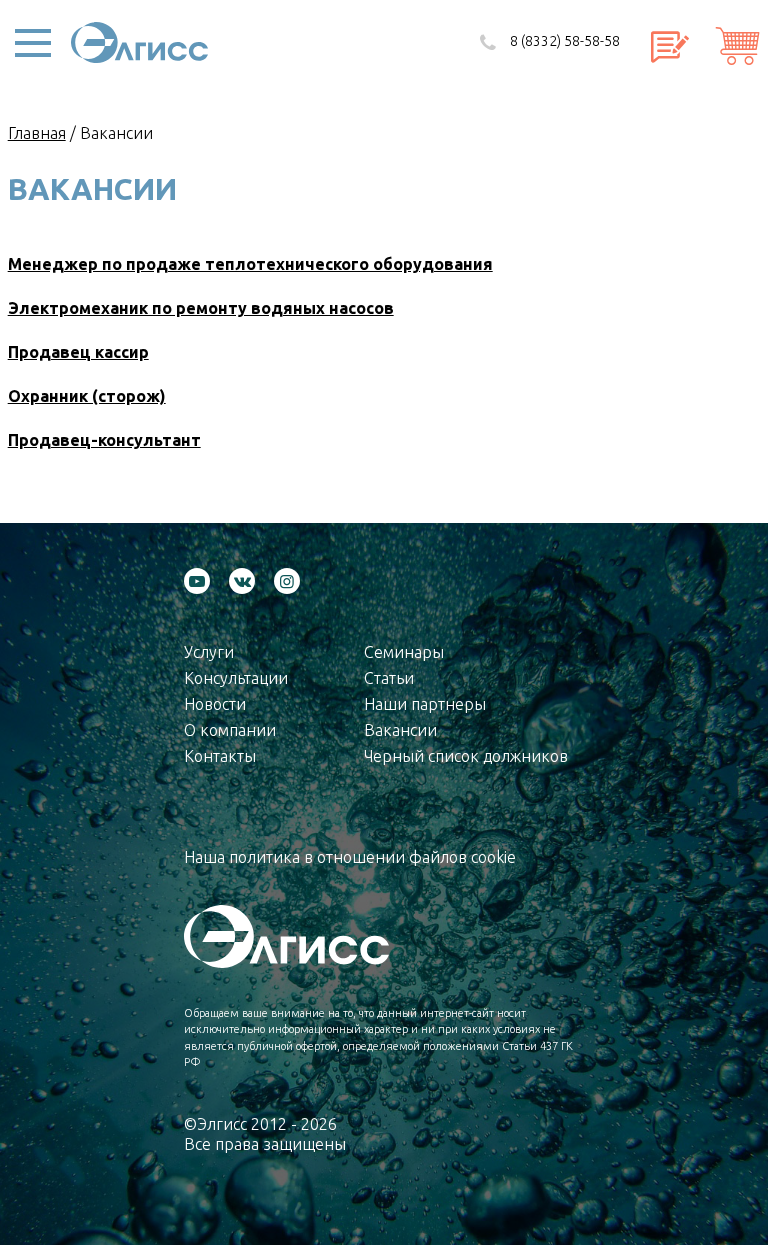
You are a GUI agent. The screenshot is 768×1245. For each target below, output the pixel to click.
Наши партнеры (425, 704)
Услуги (209, 652)
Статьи (389, 678)
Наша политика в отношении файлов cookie (350, 857)
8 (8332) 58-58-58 (565, 41)
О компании (230, 730)
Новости (215, 704)
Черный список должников (466, 756)
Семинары (404, 652)
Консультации (236, 678)
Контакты (220, 756)
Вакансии (400, 730)
